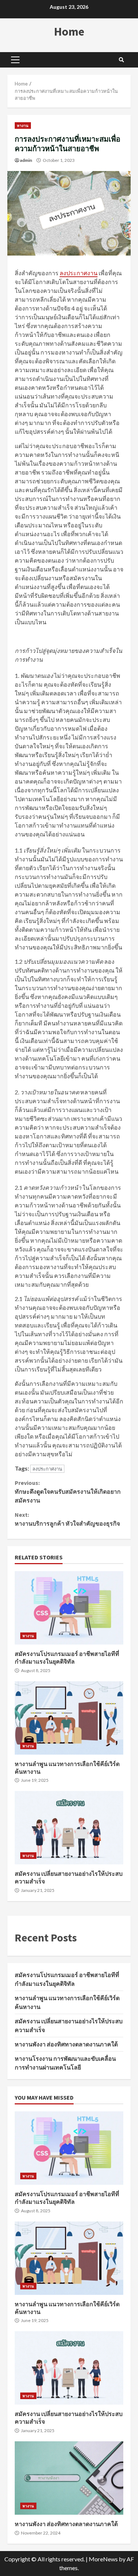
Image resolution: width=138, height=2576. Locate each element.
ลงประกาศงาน (79, 273)
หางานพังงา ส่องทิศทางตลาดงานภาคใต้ (66, 2044)
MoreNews (103, 2559)
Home (69, 32)
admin (26, 160)
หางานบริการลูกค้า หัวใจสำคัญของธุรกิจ (67, 1519)
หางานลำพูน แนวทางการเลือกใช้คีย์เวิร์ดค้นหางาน (69, 1718)
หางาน (23, 126)
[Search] (121, 60)
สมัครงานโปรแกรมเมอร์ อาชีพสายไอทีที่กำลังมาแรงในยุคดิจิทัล (69, 1608)
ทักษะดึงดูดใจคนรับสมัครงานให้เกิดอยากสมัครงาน (68, 1492)
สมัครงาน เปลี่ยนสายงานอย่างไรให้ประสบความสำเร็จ (69, 1828)
